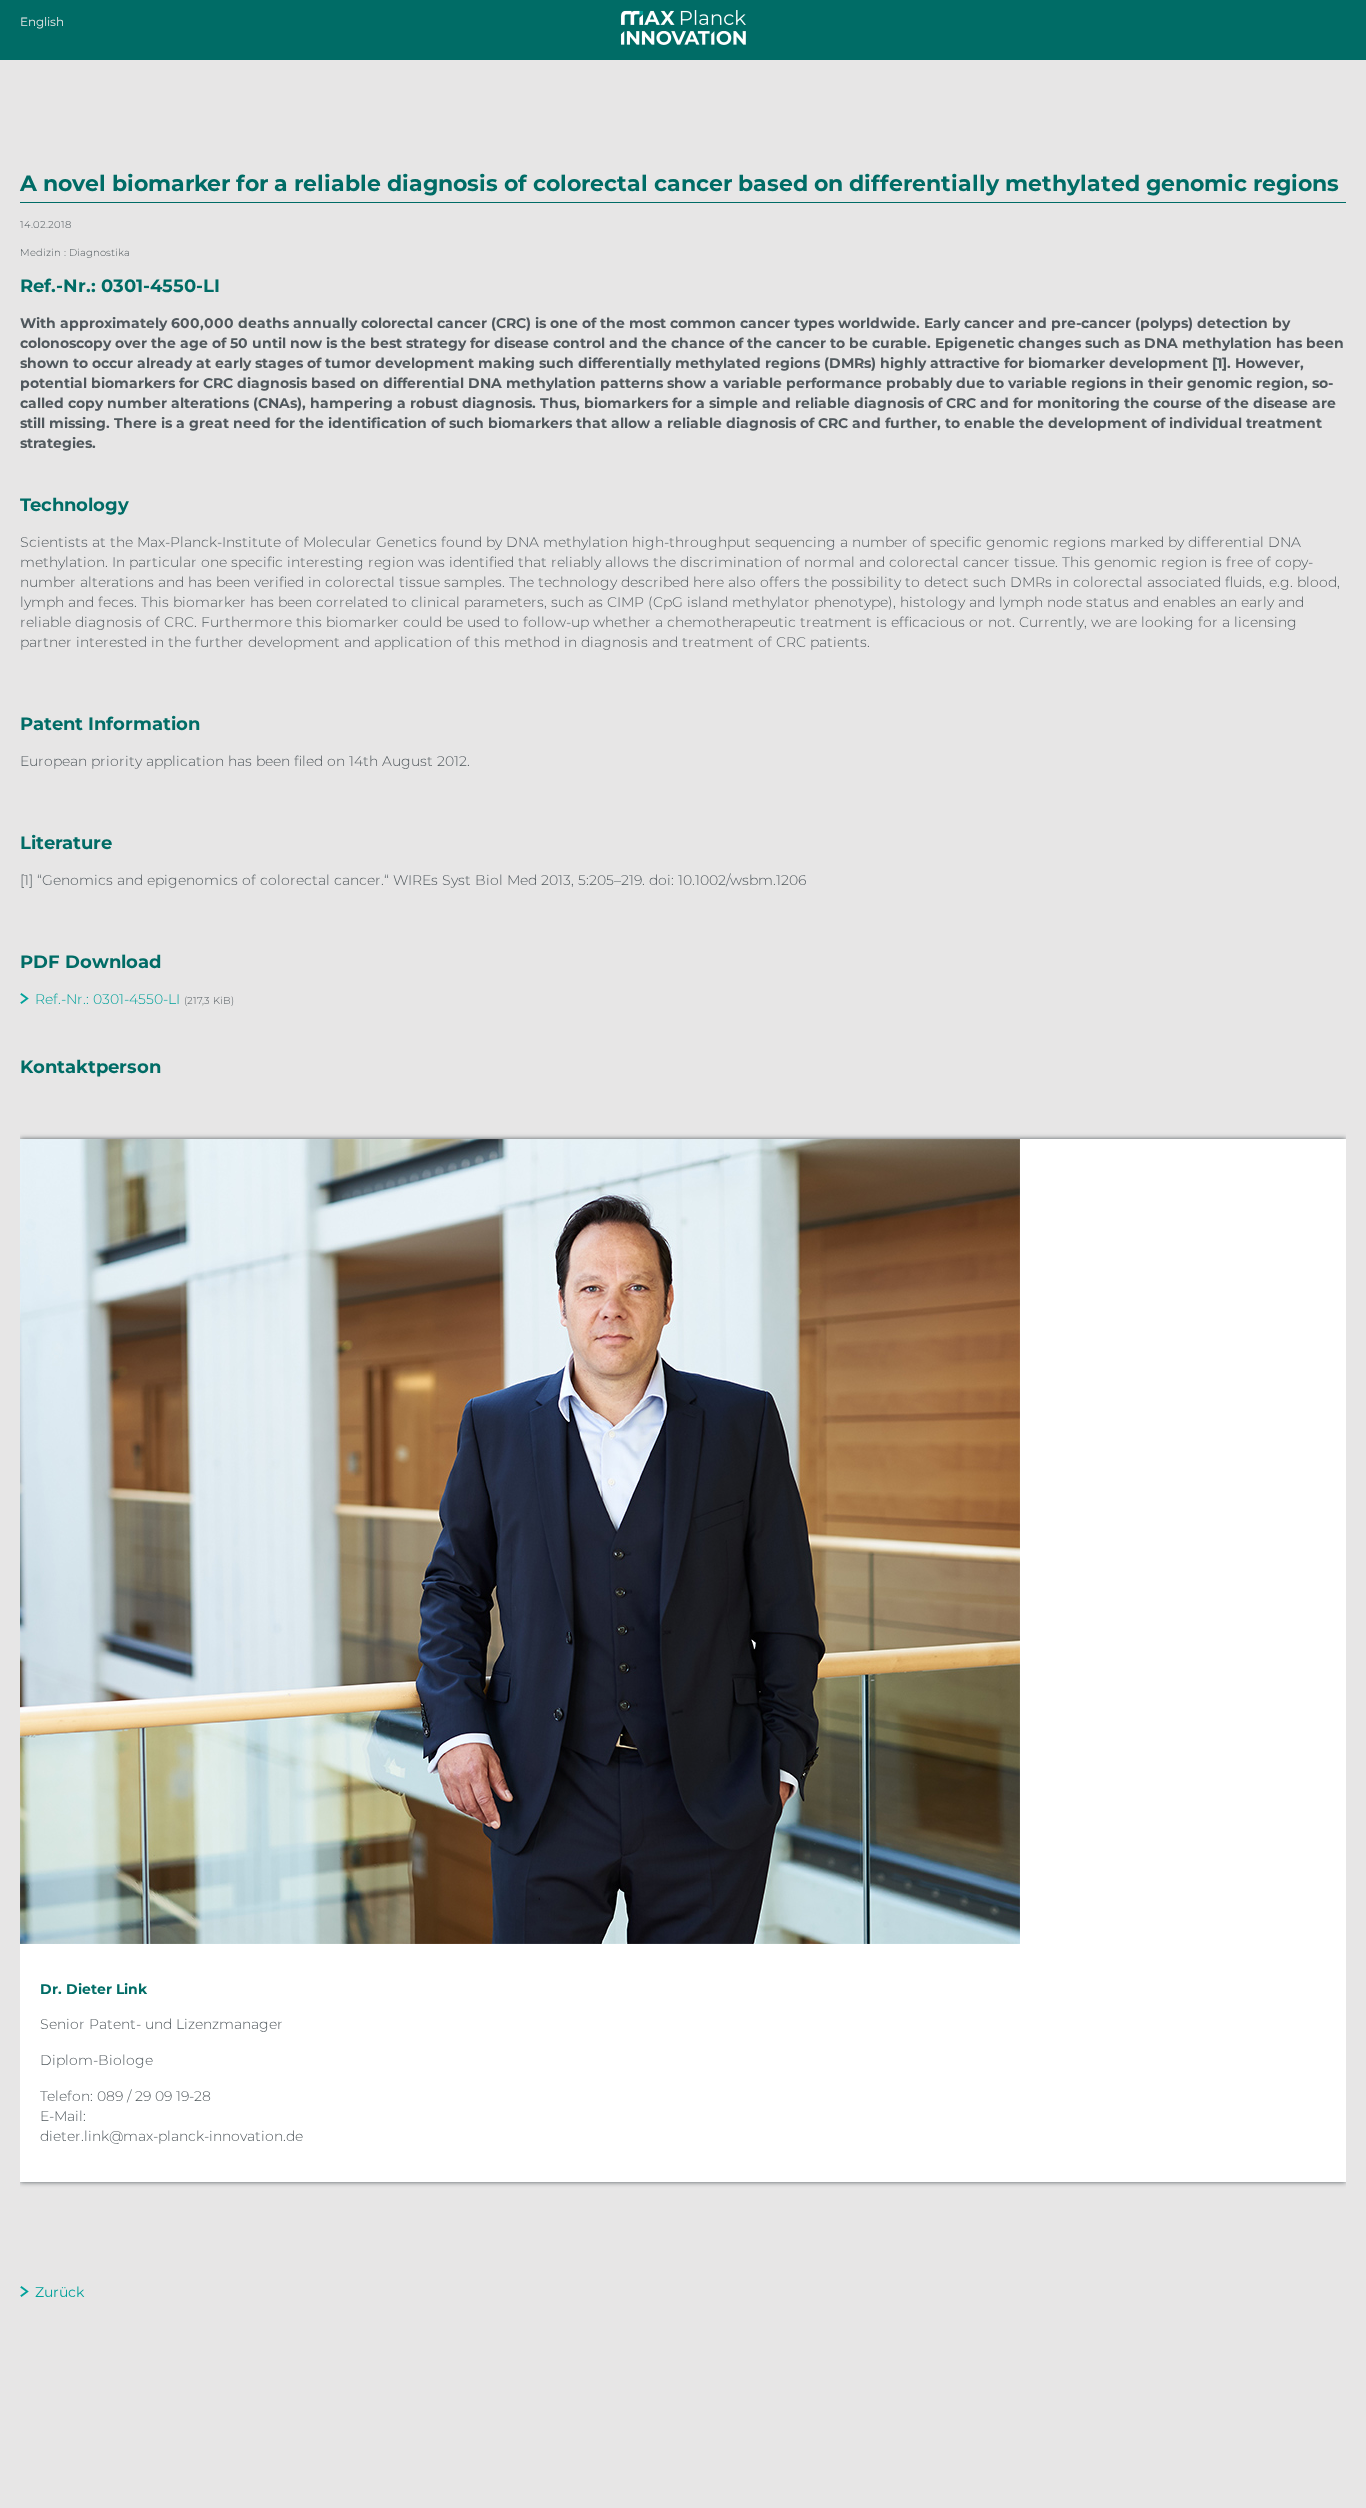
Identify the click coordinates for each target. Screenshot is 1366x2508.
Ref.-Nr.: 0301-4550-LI (107, 999)
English (42, 21)
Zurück (59, 2292)
